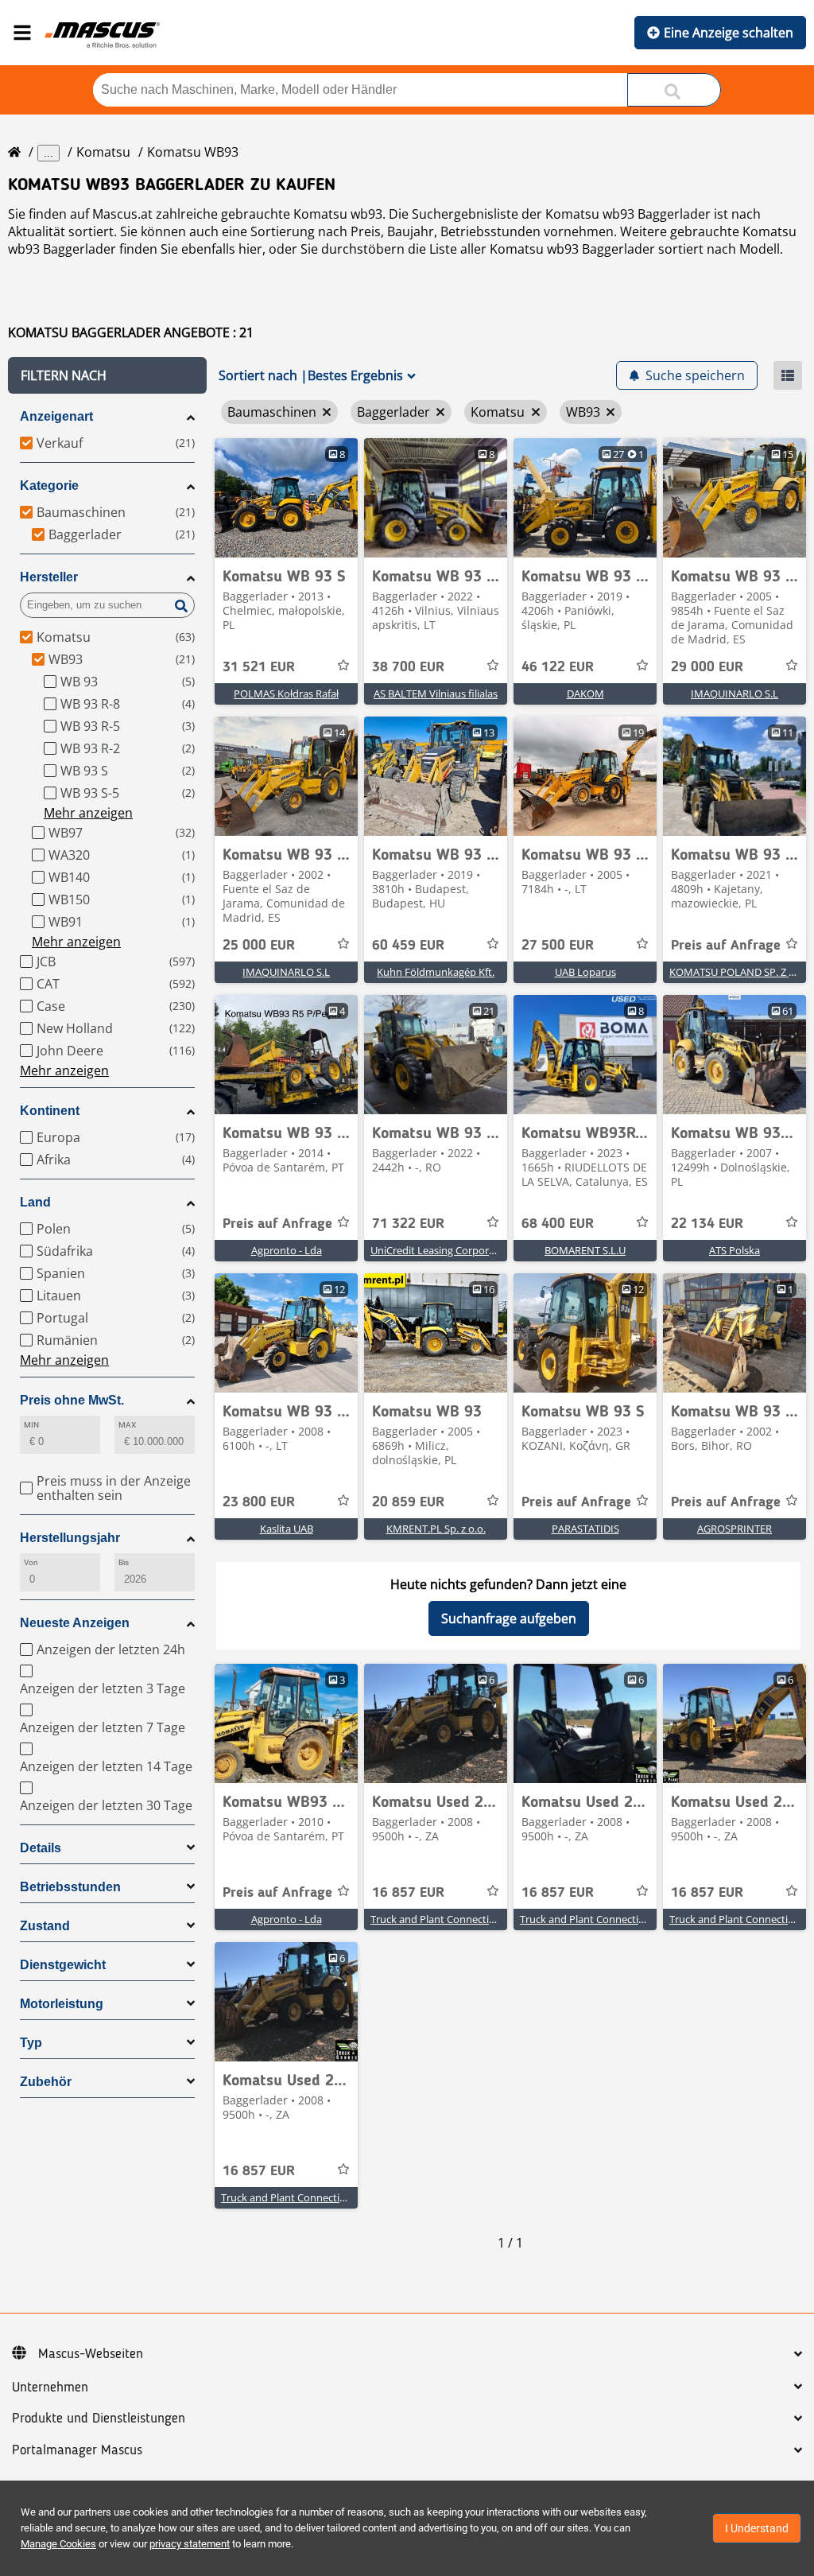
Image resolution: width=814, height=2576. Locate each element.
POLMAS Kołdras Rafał (286, 694)
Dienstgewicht (63, 1965)
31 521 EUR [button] (259, 667)
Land (35, 1202)
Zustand (45, 1926)
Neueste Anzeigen (75, 1623)
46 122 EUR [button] (558, 667)
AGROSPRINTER (735, 1529)
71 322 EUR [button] (408, 1224)
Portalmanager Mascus (77, 2450)
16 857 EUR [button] (408, 1893)
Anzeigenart (56, 416)
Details (41, 1848)
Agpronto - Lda (287, 1250)
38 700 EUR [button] (408, 667)
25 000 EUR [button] (259, 946)
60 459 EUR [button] (408, 946)
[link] (286, 498)
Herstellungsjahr (70, 1538)
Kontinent (50, 1111)
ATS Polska (735, 1250)
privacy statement (190, 2544)
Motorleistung (62, 2004)
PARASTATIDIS (585, 1529)
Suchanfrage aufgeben (509, 1618)
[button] (107, 375)
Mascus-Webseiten (91, 2354)
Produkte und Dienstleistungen (99, 2419)
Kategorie (49, 486)
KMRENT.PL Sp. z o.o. (436, 1529)
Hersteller (49, 577)
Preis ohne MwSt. (72, 1400)
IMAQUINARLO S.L (735, 694)
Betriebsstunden (70, 1887)
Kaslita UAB (287, 1529)
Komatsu (103, 152)
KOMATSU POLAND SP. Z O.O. (739, 972)
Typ (31, 2043)
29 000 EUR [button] (707, 667)
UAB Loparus (585, 972)
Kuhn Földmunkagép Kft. (436, 972)
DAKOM (585, 694)
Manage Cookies (58, 2544)
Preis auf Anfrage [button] (726, 946)
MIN (31, 1425)
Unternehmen (50, 2388)
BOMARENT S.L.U (585, 1250)
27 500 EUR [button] (558, 946)
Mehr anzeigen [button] (88, 813)
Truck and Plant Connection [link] (436, 1919)
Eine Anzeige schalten (729, 33)
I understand (757, 2528)
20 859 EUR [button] (408, 1502)
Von (31, 1562)
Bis (124, 1562)
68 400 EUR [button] (558, 1224)
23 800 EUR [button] (259, 1502)
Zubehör (46, 2082)
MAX (127, 1425)
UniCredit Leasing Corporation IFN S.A (460, 1250)
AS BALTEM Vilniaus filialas (436, 694)
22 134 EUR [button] (707, 1224)
